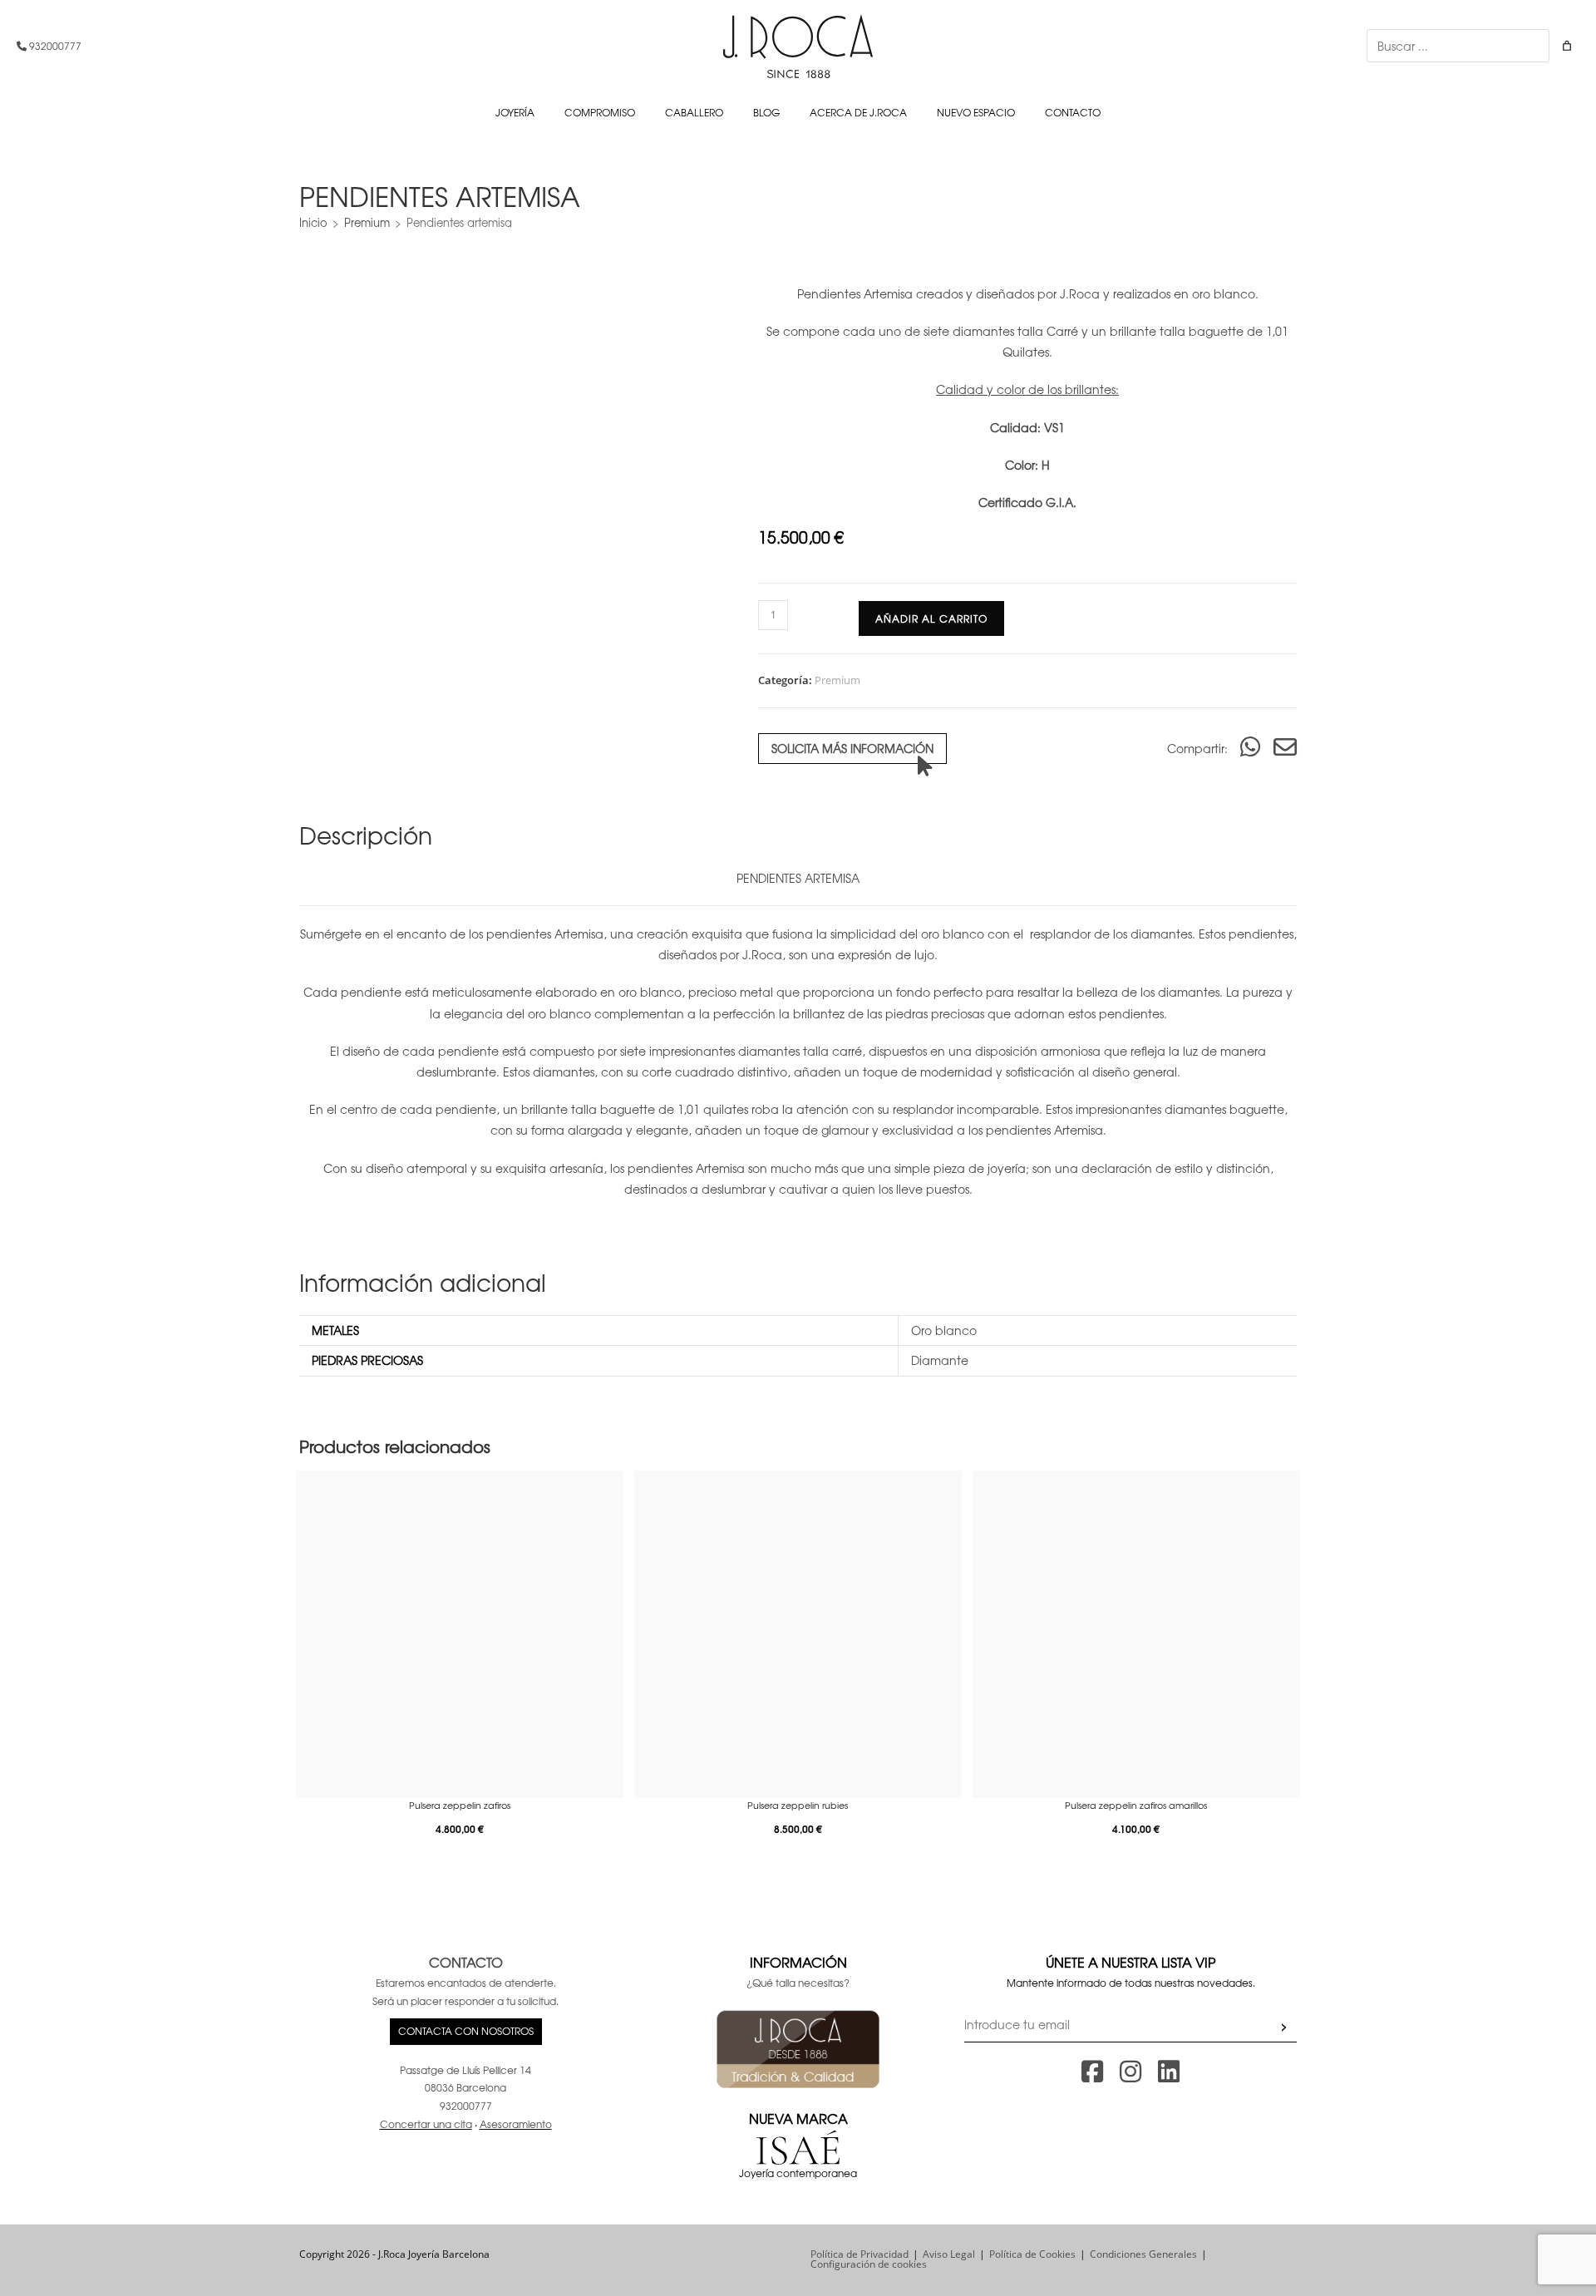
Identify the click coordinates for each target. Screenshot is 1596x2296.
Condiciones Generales (1143, 2254)
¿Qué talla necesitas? (798, 1983)
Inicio (313, 222)
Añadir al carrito (931, 618)
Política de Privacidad (860, 2254)
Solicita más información (852, 748)
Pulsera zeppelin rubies (798, 1805)
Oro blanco (944, 1330)
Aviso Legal (949, 2254)
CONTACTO (466, 1962)
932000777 (54, 46)
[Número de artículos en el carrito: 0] (1567, 46)
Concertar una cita (426, 2124)
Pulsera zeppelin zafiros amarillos (1136, 1805)
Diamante (940, 1360)
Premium (367, 222)
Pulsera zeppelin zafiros (460, 1805)
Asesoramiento (516, 2124)
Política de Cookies (1032, 2254)
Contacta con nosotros (466, 2031)
